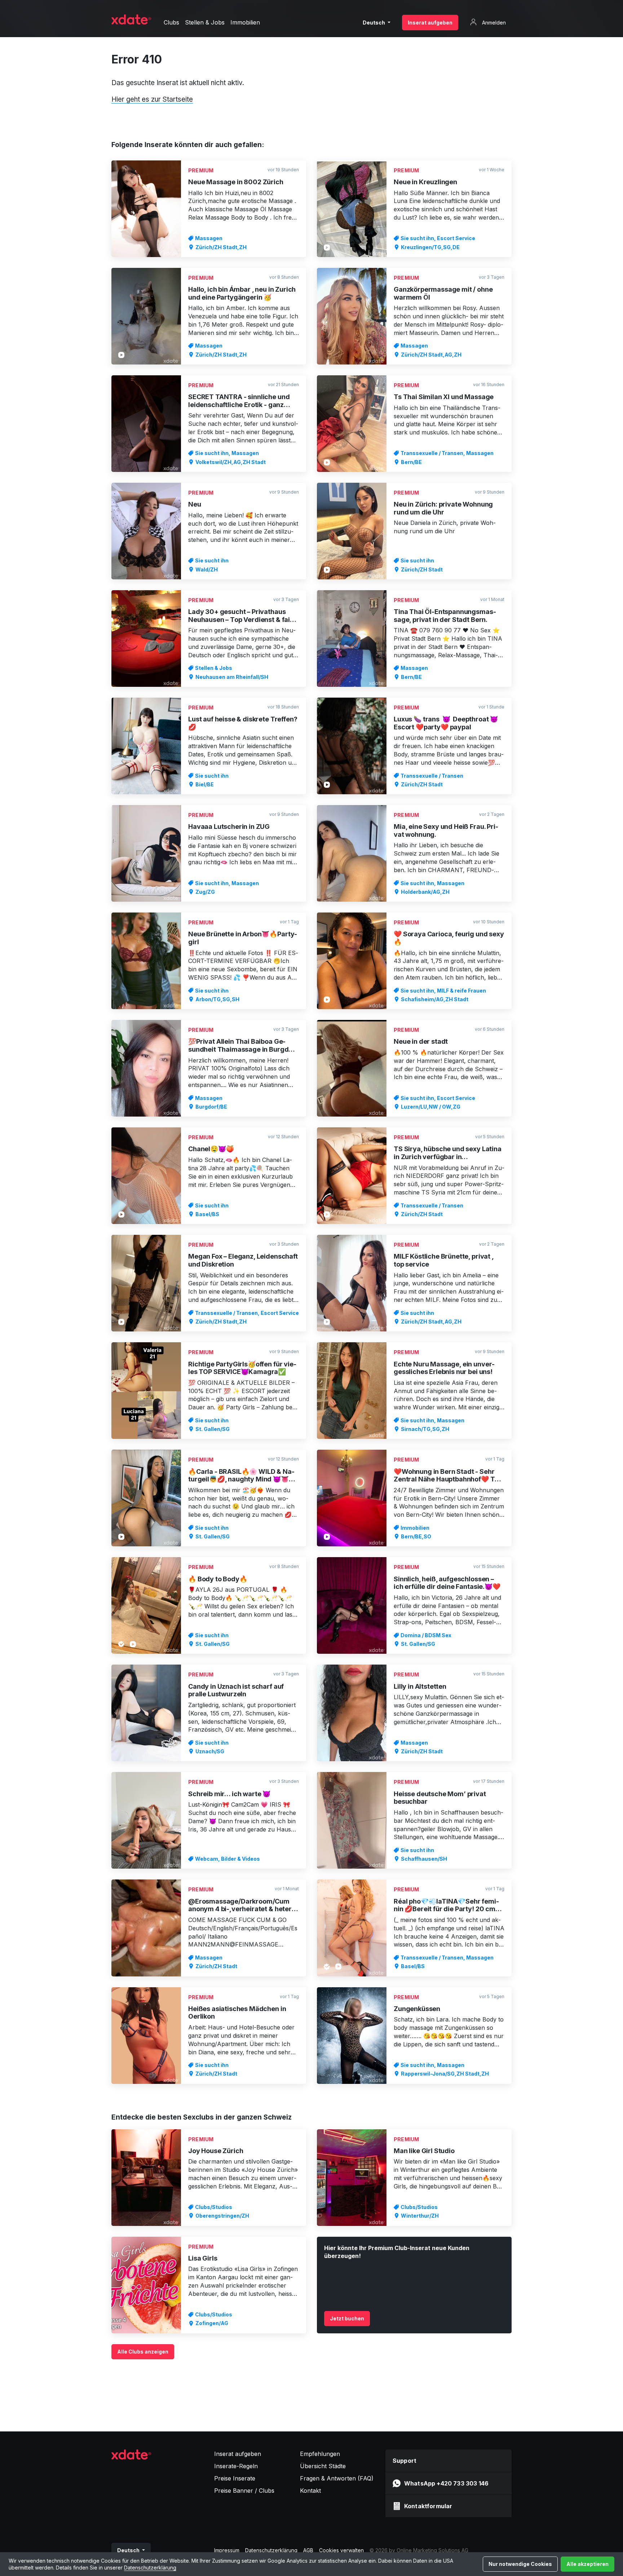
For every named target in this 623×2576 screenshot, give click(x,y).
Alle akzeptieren (587, 2564)
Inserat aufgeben (430, 23)
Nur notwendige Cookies (520, 2564)
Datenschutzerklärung (150, 2568)
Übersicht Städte (323, 2466)
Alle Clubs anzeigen (143, 2352)
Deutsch (374, 23)
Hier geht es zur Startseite (152, 99)
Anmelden (493, 23)
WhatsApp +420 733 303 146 (446, 2483)
